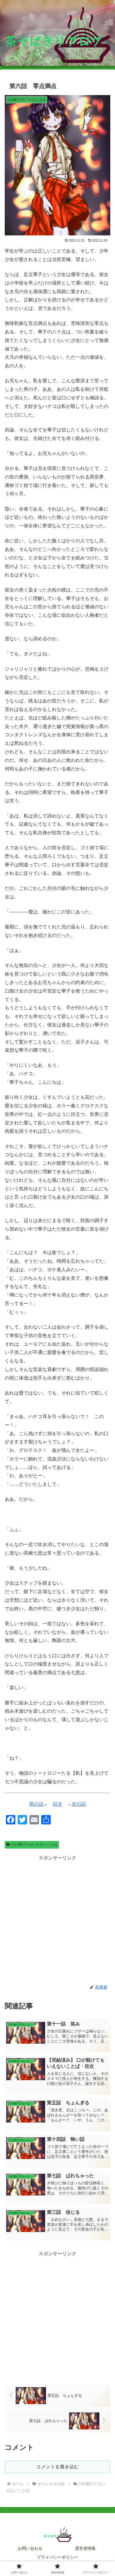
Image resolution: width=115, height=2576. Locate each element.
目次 (57, 1804)
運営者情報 (85, 2548)
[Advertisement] (57, 1920)
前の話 (36, 1804)
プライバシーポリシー (57, 2557)
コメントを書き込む (57, 2467)
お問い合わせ (30, 2548)
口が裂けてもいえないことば (34, 1844)
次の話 (79, 1804)
